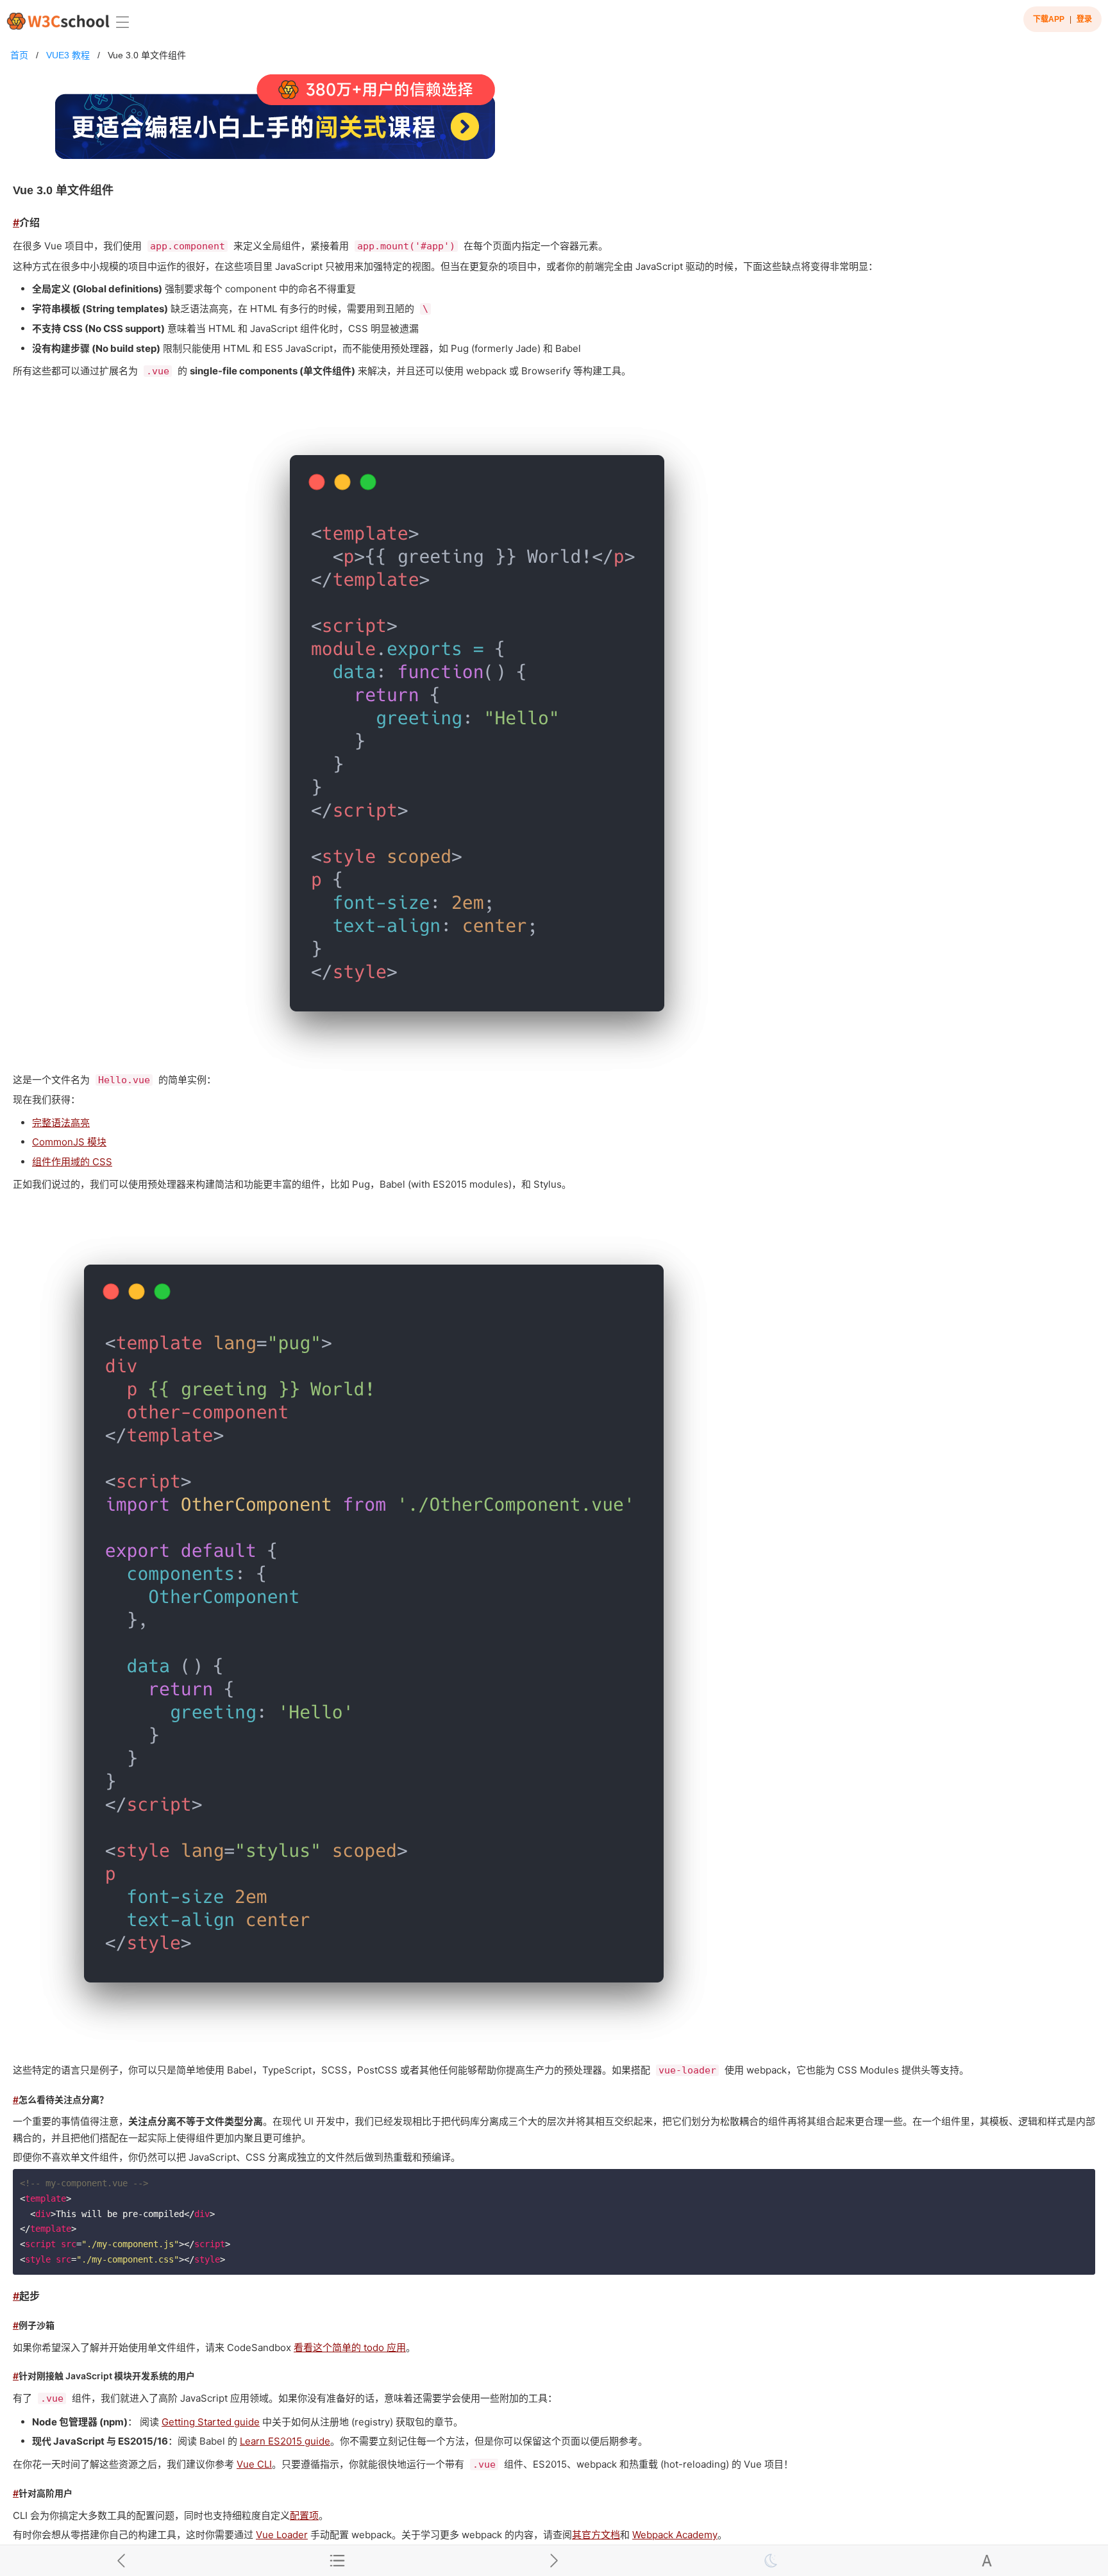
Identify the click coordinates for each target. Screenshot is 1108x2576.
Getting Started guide (211, 2422)
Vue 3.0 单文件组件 (147, 55)
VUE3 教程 (68, 55)
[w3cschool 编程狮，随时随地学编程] (58, 21)
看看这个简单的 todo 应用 (350, 2347)
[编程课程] (554, 122)
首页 (19, 55)
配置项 (304, 2515)
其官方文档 (596, 2535)
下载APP (1049, 19)
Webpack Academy (675, 2535)
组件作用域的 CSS (72, 1162)
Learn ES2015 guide (285, 2441)
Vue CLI (254, 2464)
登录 (1084, 19)
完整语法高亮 (61, 1123)
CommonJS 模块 (69, 1142)
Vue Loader (282, 2535)
